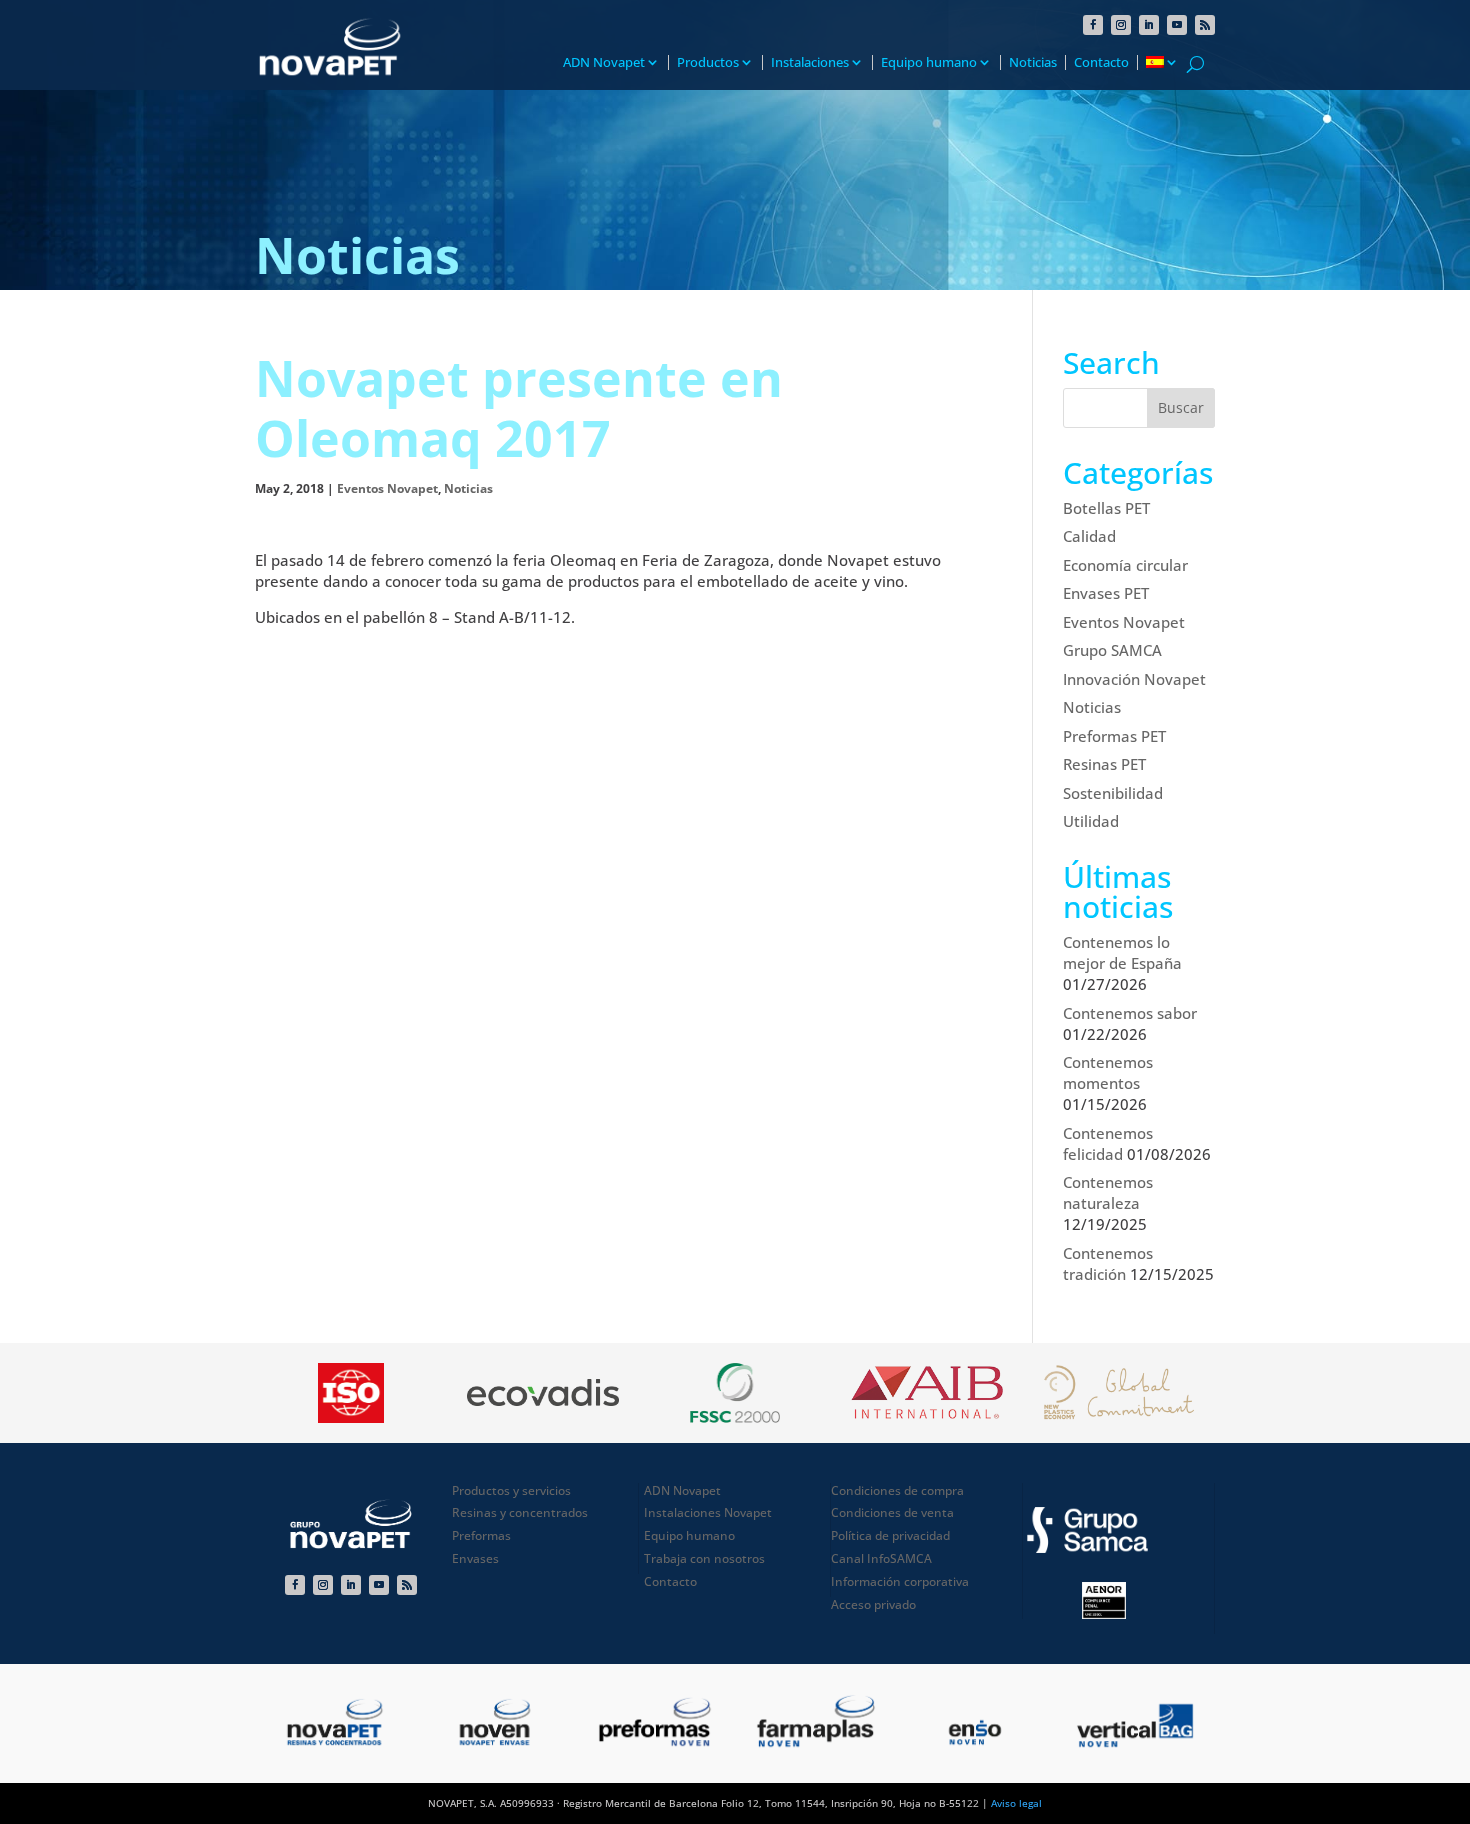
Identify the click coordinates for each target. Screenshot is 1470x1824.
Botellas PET (1106, 508)
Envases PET (1106, 593)
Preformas (481, 1535)
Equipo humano (929, 62)
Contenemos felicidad (1108, 1143)
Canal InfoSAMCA (881, 1558)
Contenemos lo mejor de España (1122, 952)
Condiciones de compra (897, 1490)
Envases (475, 1558)
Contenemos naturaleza (1108, 1192)
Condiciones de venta (892, 1512)
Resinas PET (1104, 764)
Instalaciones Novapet (708, 1512)
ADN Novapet (604, 62)
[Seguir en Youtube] (1177, 25)
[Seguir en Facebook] (1093, 25)
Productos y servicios (511, 1490)
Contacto (1101, 62)
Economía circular (1125, 565)
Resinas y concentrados (520, 1512)
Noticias (1033, 62)
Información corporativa (900, 1581)
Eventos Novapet (387, 488)
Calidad (1089, 536)
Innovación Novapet (1134, 679)
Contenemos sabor (1130, 1013)
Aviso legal (1016, 1803)
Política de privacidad (890, 1535)
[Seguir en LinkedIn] (1149, 25)
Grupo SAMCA (1112, 650)
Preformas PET (1114, 736)
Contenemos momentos (1108, 1072)
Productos (708, 62)
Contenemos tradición (1108, 1263)
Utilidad (1091, 821)
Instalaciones (810, 62)
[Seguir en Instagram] (1121, 25)
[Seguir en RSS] (1205, 25)
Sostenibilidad (1113, 793)
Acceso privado (873, 1604)
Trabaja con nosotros (704, 1558)
